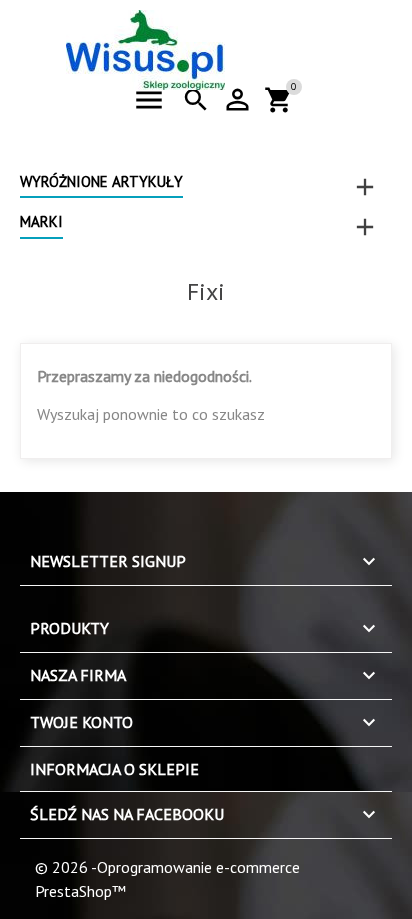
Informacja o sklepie (114, 769)
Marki (41, 221)
